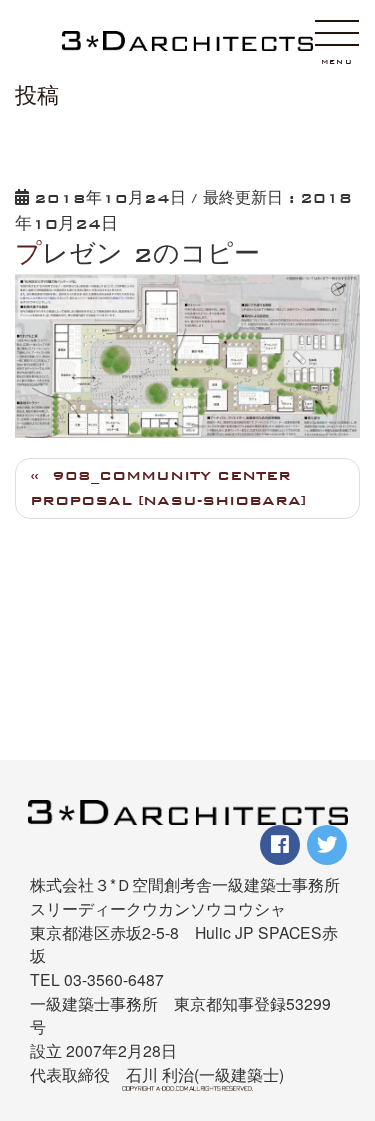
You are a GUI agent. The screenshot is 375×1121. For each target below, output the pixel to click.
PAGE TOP (349, 1003)
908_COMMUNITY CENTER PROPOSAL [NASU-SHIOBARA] (168, 488)
